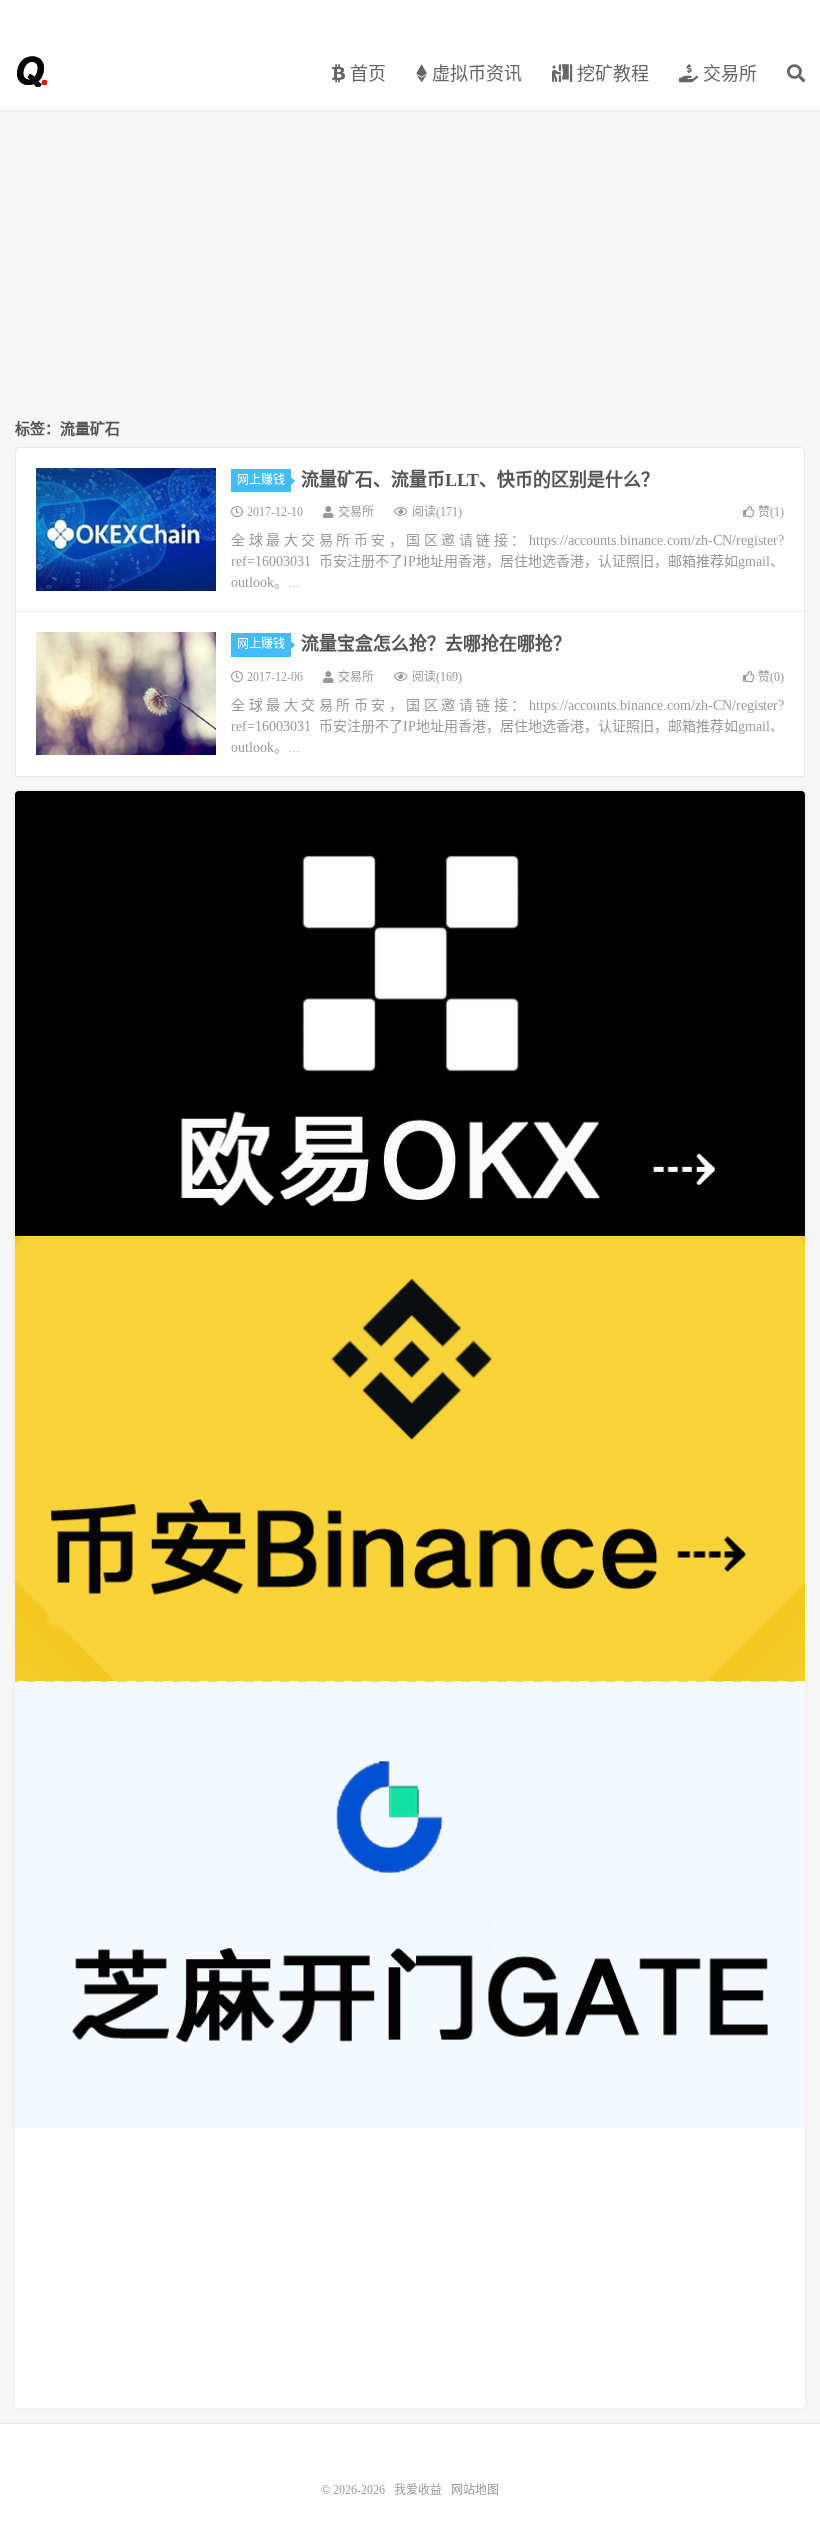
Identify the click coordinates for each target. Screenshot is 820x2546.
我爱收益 (31, 71)
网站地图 (475, 2490)
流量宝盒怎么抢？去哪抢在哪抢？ (436, 644)
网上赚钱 (261, 480)
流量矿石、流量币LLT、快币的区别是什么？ (480, 480)
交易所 (727, 74)
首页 (365, 74)
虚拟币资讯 (474, 74)
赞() (771, 512)
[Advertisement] (410, 266)
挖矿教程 (610, 74)
